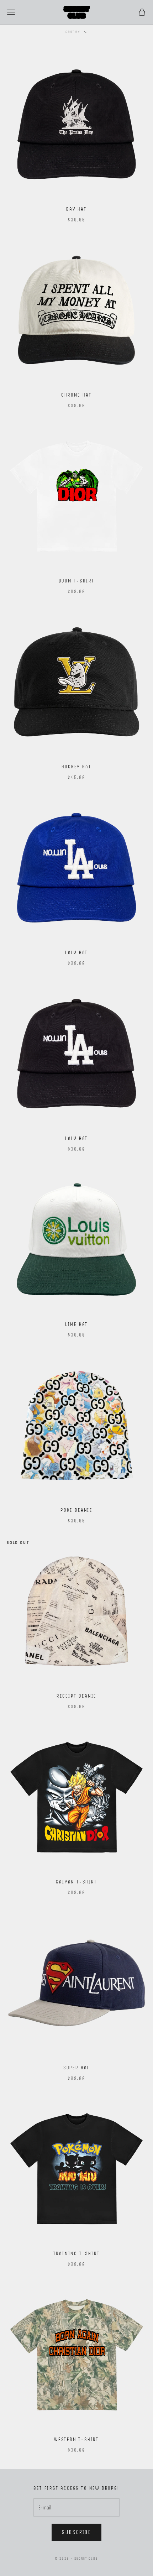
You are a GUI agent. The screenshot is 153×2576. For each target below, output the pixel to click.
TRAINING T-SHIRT (77, 2253)
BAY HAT (76, 209)
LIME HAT (76, 1324)
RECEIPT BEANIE (76, 1696)
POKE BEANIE (76, 1510)
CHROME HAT (76, 395)
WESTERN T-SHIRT (76, 2439)
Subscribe (76, 2532)
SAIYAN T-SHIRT (76, 1882)
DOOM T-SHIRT (77, 581)
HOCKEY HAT (76, 767)
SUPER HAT (76, 2068)
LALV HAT (76, 952)
